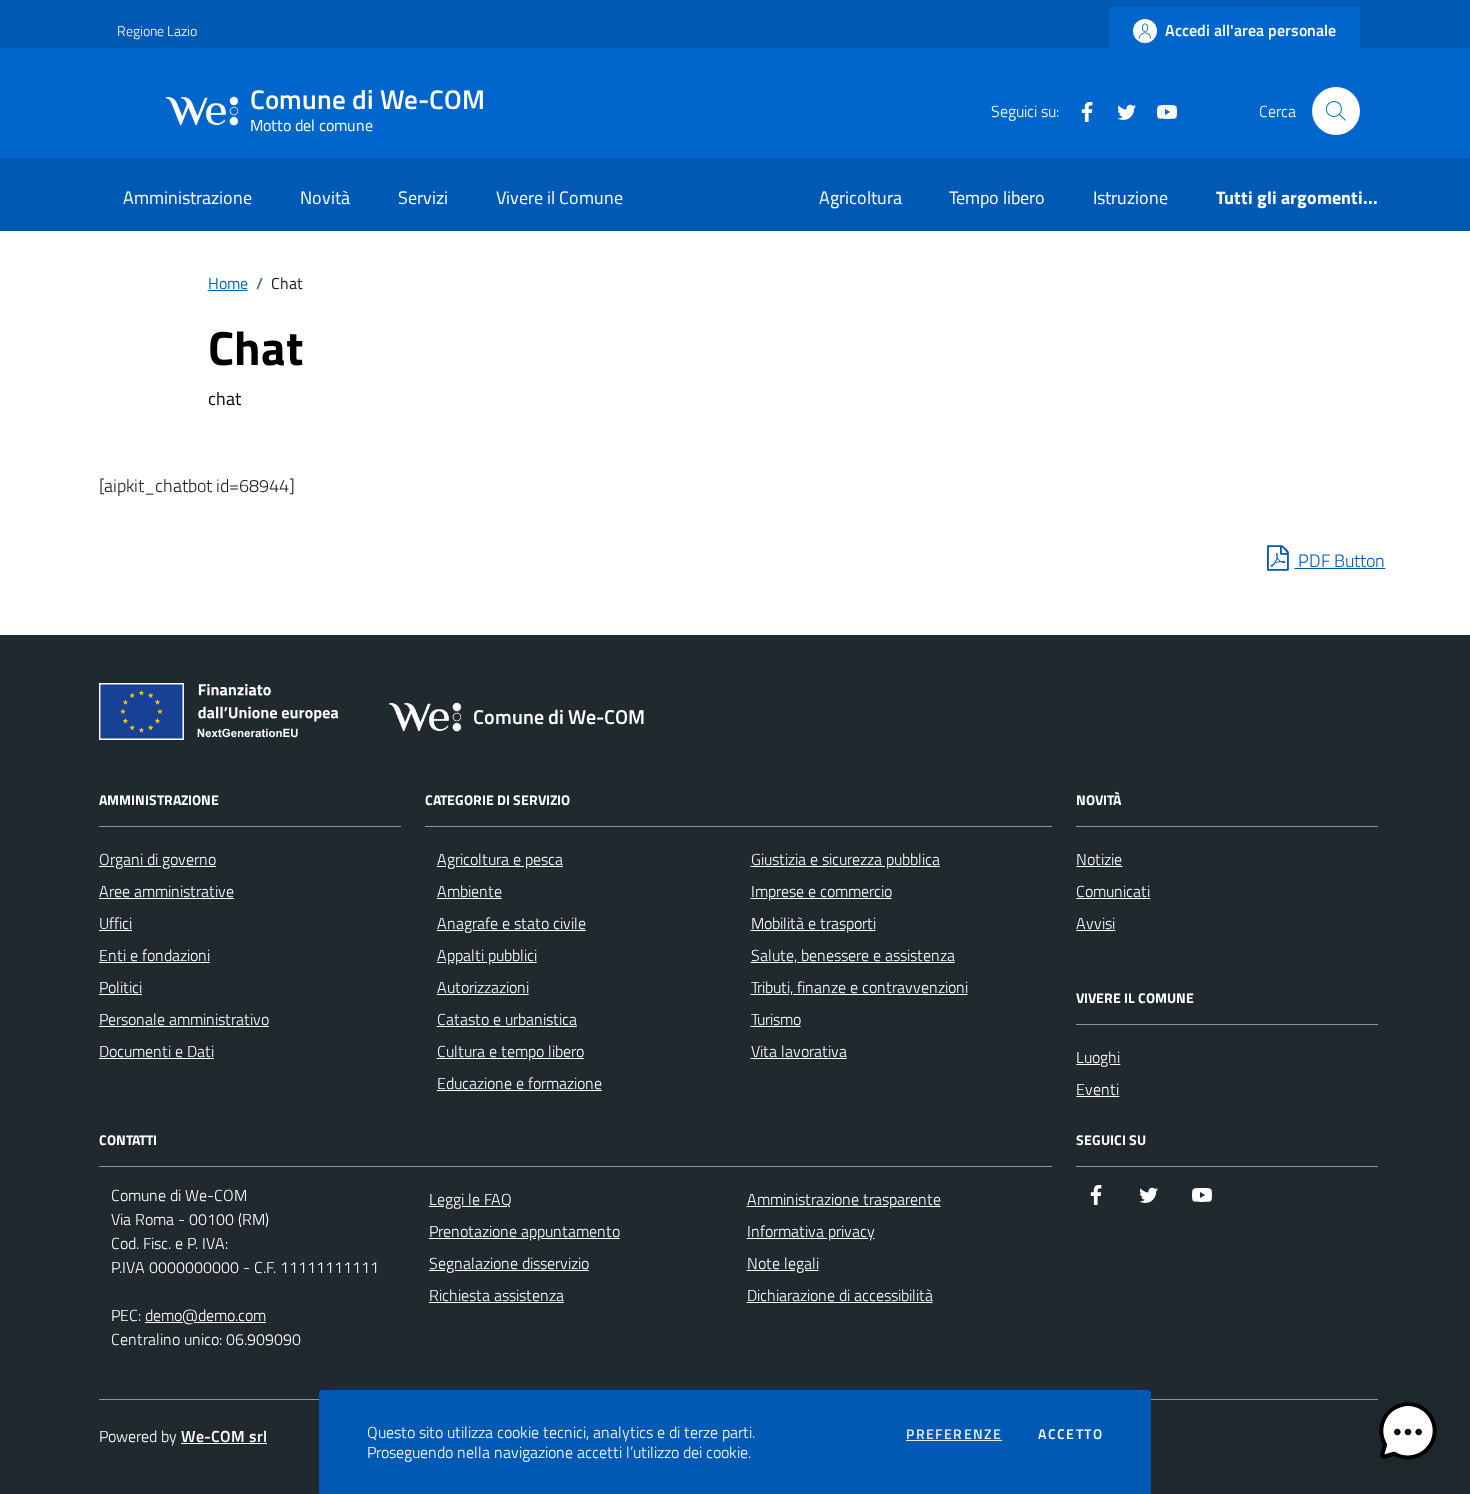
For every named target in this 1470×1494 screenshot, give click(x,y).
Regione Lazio (157, 30)
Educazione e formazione (519, 1083)
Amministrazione (187, 197)
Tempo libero (997, 197)
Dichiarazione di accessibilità (840, 1295)
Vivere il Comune (559, 197)
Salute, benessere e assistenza (853, 955)
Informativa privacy (811, 1231)
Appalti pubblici (487, 955)
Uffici (115, 923)
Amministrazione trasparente (844, 1199)
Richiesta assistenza (496, 1295)
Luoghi (1098, 1057)
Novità (325, 197)
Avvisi (1095, 923)
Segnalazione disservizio (509, 1263)
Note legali (783, 1263)
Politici (120, 987)
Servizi (423, 197)
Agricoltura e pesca (500, 859)
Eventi (1097, 1089)
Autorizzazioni (483, 987)
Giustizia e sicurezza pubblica (845, 859)
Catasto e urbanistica (507, 1019)
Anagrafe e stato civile (511, 923)
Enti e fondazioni (154, 955)
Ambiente (469, 891)
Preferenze (954, 1434)
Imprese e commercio (821, 891)
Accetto (1070, 1434)
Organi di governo (157, 859)
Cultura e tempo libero (510, 1051)
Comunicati (1113, 891)
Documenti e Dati (156, 1051)
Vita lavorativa (799, 1051)
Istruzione (1130, 197)
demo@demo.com (205, 1315)
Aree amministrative (166, 891)
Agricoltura (860, 197)
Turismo (776, 1019)
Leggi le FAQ (470, 1199)
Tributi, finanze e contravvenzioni (859, 987)
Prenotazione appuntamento (524, 1231)
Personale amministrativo (184, 1019)
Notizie (1099, 859)
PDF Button (1339, 560)
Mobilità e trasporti (813, 923)
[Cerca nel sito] (1336, 111)
